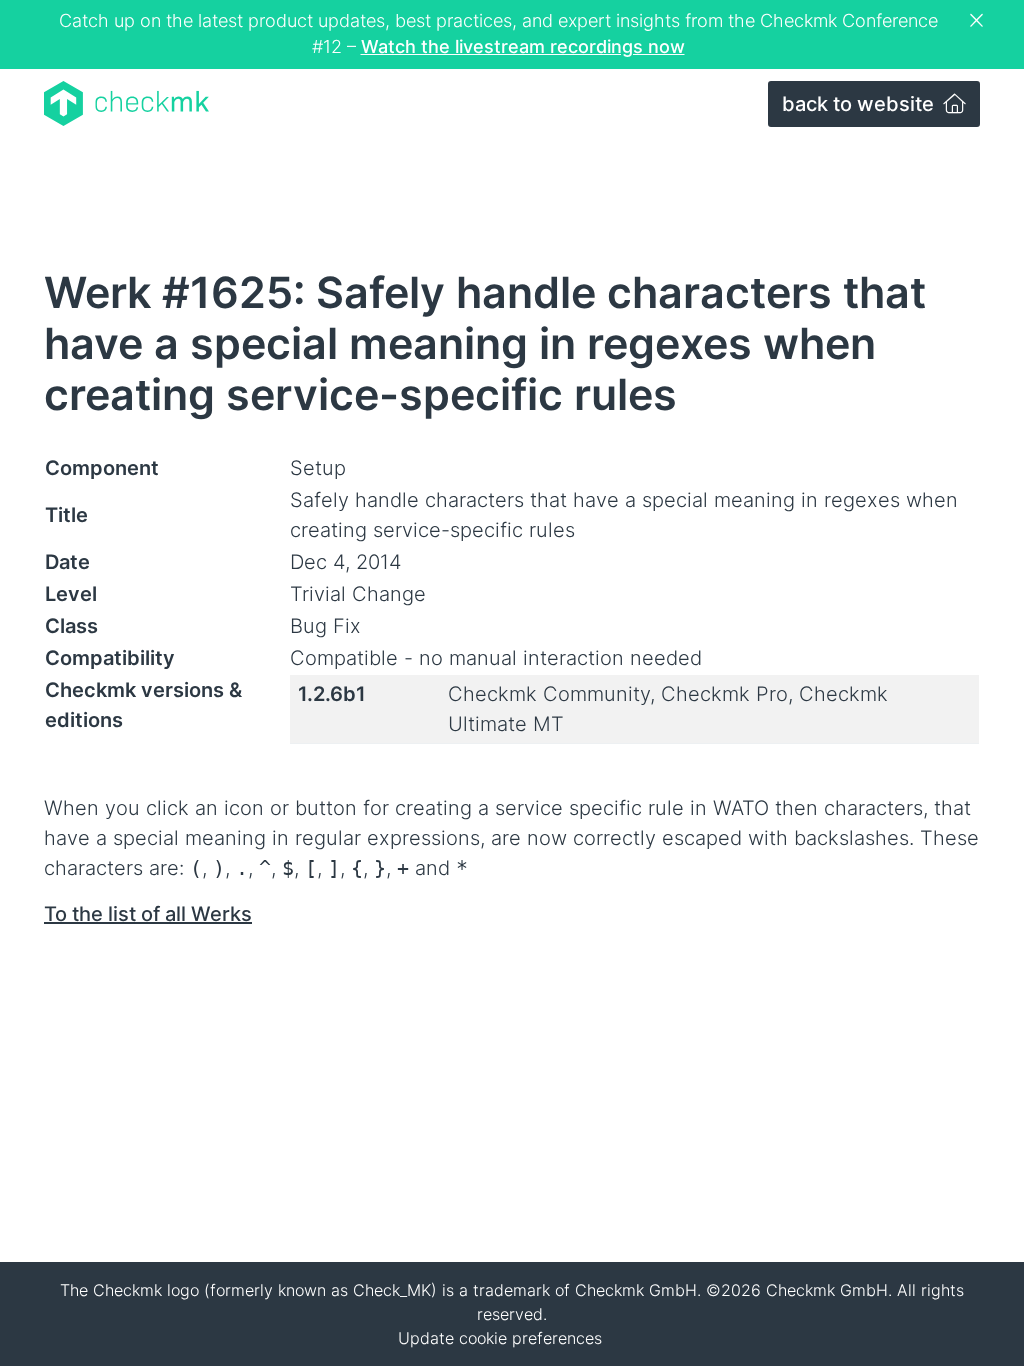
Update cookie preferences (500, 1338)
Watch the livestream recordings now (523, 46)
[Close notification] (979, 21)
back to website (860, 104)
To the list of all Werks (148, 914)
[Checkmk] (126, 103)
